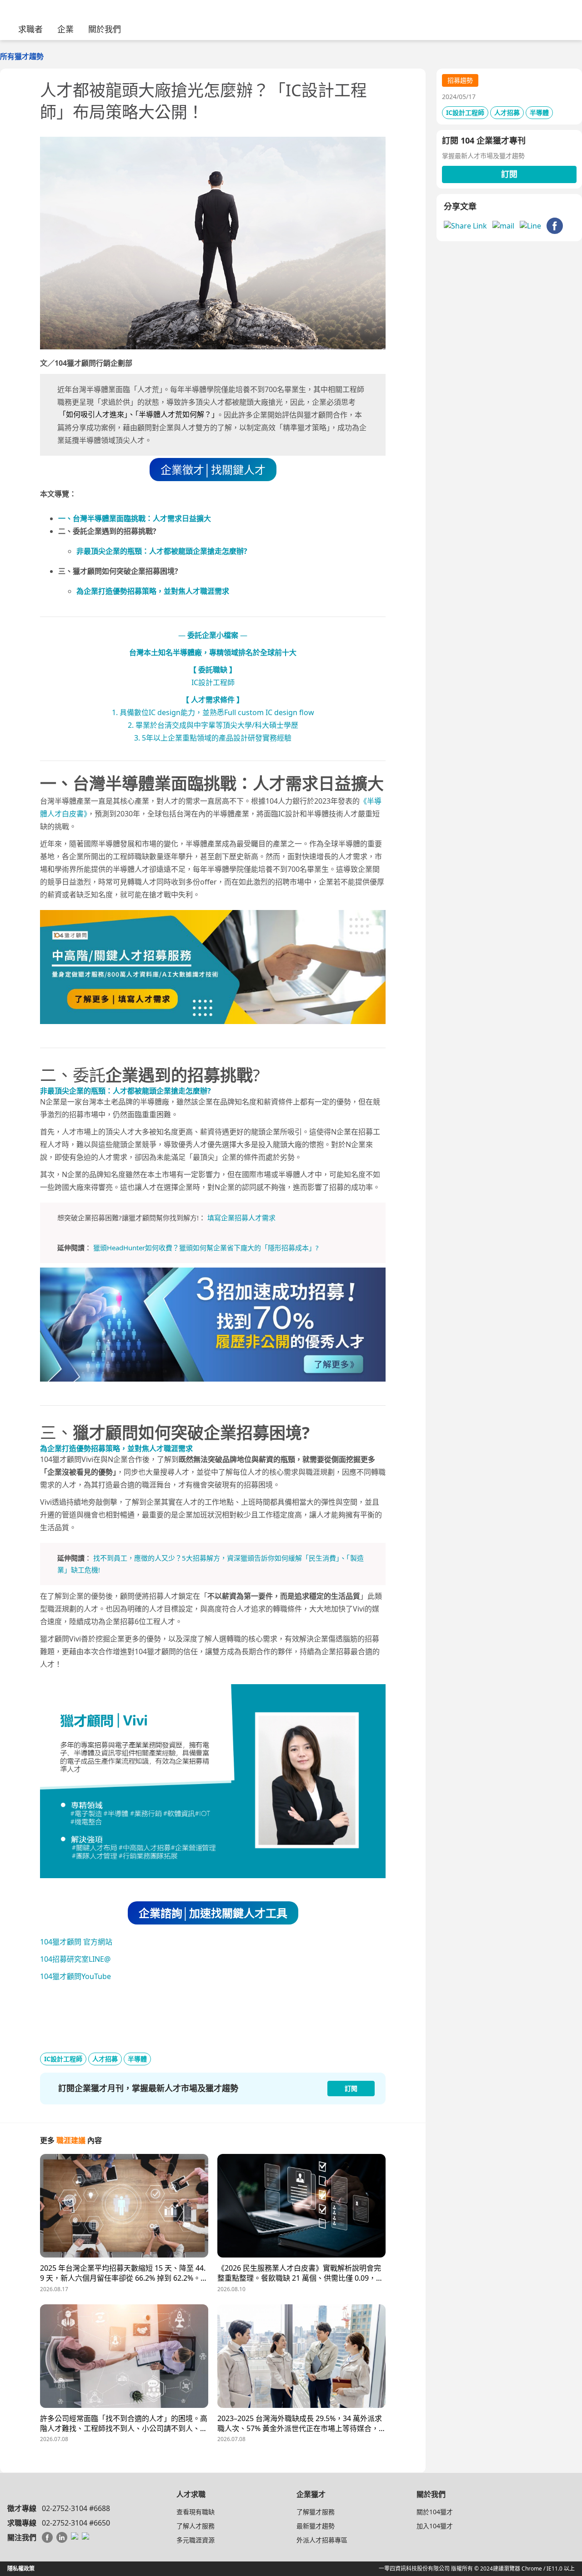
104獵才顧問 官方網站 (76, 1942)
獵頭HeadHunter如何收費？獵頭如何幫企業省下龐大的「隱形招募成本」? (206, 1248)
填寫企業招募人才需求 (241, 1218)
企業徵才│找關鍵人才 (213, 470)
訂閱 (509, 174)
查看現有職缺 (196, 2512)
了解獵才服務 (316, 2512)
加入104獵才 (435, 2526)
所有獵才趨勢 (22, 56)
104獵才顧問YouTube (75, 1976)
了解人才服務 (196, 2526)
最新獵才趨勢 (316, 2526)
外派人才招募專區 (322, 2540)
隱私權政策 (21, 2569)
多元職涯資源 (196, 2540)
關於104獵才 (435, 2512)
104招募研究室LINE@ (75, 1959)
